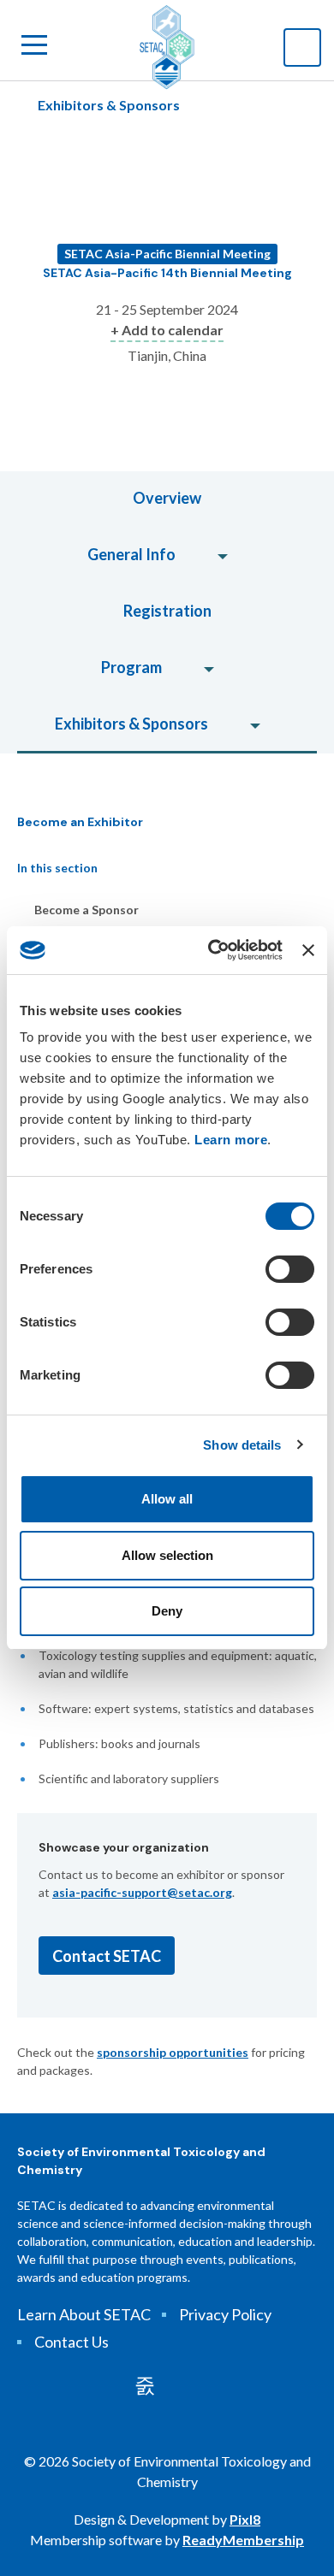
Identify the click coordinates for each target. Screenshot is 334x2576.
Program (131, 667)
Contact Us (72, 2342)
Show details (242, 1445)
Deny (167, 1611)
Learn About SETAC (84, 2314)
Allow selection (167, 1555)
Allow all (167, 1499)
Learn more (231, 1140)
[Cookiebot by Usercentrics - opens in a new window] (212, 950)
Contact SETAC (107, 1956)
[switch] (290, 1269)
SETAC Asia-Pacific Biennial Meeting (167, 254)
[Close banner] (308, 950)
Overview (167, 498)
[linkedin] (145, 2385)
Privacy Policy (225, 2314)
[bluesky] (191, 2385)
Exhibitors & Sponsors (109, 105)
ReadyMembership (243, 2540)
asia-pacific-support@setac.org (142, 1892)
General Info (131, 554)
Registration (167, 611)
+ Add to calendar (167, 330)
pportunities (212, 2052)
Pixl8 (245, 2519)
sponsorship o (137, 2052)
